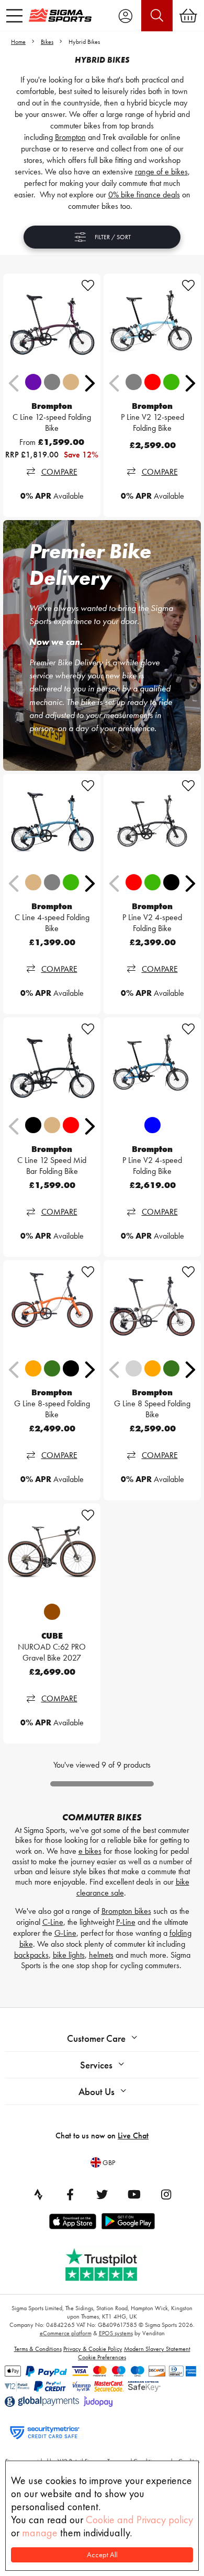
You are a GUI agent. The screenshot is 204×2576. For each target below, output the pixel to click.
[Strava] (38, 2194)
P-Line (126, 1922)
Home (18, 42)
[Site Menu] (14, 16)
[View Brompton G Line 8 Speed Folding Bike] (152, 1309)
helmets (101, 1955)
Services (96, 2065)
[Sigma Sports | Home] (60, 15)
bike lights (69, 1955)
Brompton (70, 137)
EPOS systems (116, 2333)
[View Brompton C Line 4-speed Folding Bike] (52, 822)
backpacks (31, 1955)
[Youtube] (134, 2194)
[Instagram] (166, 2194)
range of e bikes (161, 172)
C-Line (53, 1922)
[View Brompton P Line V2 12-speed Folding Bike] (152, 322)
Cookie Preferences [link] (102, 2357)
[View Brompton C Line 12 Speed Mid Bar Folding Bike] (52, 1066)
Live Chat (133, 2136)
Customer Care (96, 2038)
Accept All (102, 2555)
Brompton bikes (126, 1911)
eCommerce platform (66, 2333)
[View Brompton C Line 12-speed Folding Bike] (52, 322)
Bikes (47, 42)
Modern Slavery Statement (157, 2349)
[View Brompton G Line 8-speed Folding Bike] (52, 1309)
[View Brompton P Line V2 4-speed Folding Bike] (152, 822)
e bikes (90, 1851)
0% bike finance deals (144, 195)
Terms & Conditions (38, 2349)
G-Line (65, 1933)
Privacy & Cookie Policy (93, 2349)
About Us (97, 2092)
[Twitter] (102, 2194)
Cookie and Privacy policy (139, 2520)
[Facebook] (70, 2194)
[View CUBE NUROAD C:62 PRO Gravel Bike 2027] (52, 1552)
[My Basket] (188, 16)
